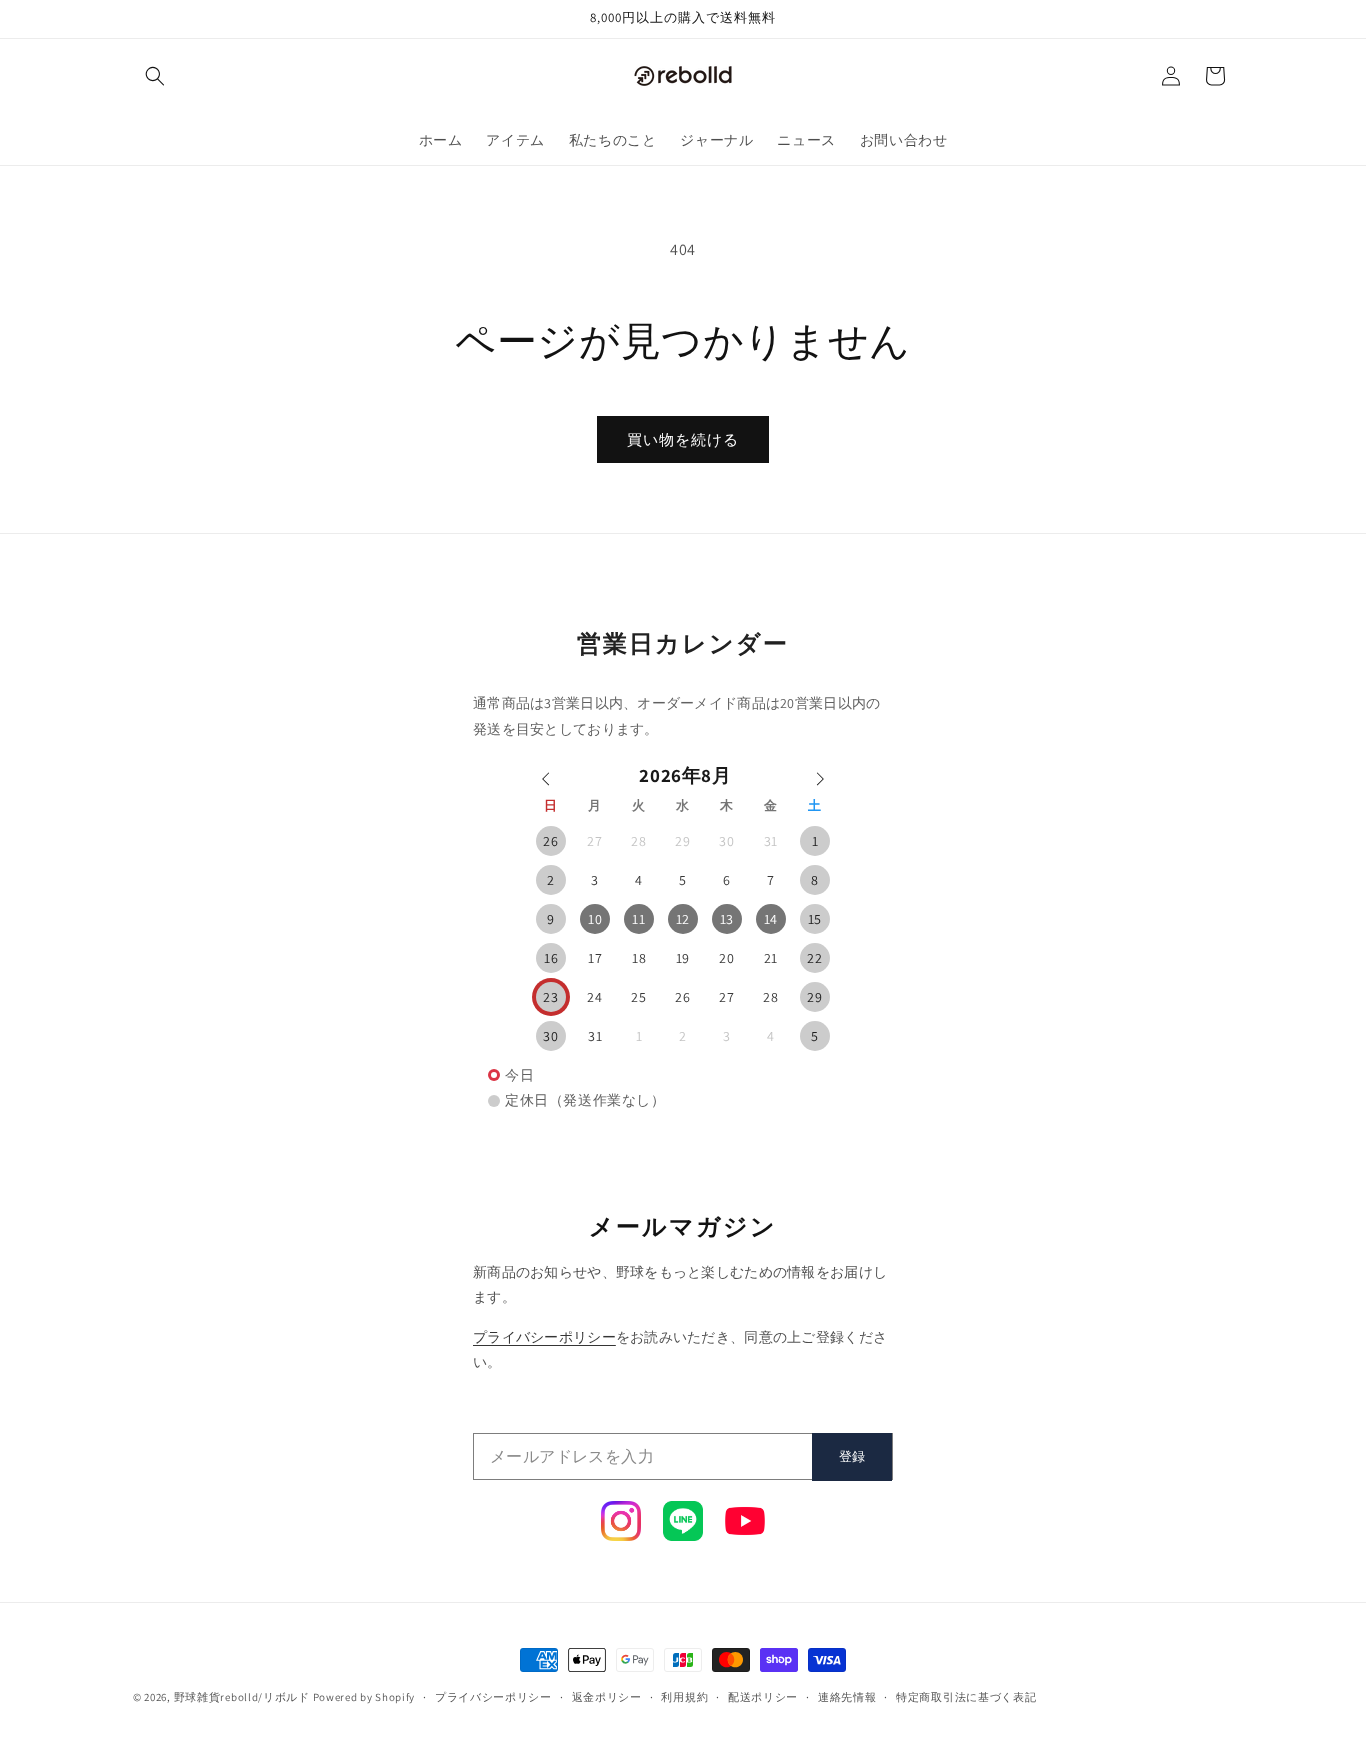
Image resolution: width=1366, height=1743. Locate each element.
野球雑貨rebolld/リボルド (242, 1697)
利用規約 (684, 1697)
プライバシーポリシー (544, 1337)
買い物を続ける (683, 439)
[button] (155, 76)
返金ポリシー (607, 1697)
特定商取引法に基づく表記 (966, 1697)
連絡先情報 (847, 1697)
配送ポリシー (763, 1697)
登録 (852, 1456)
